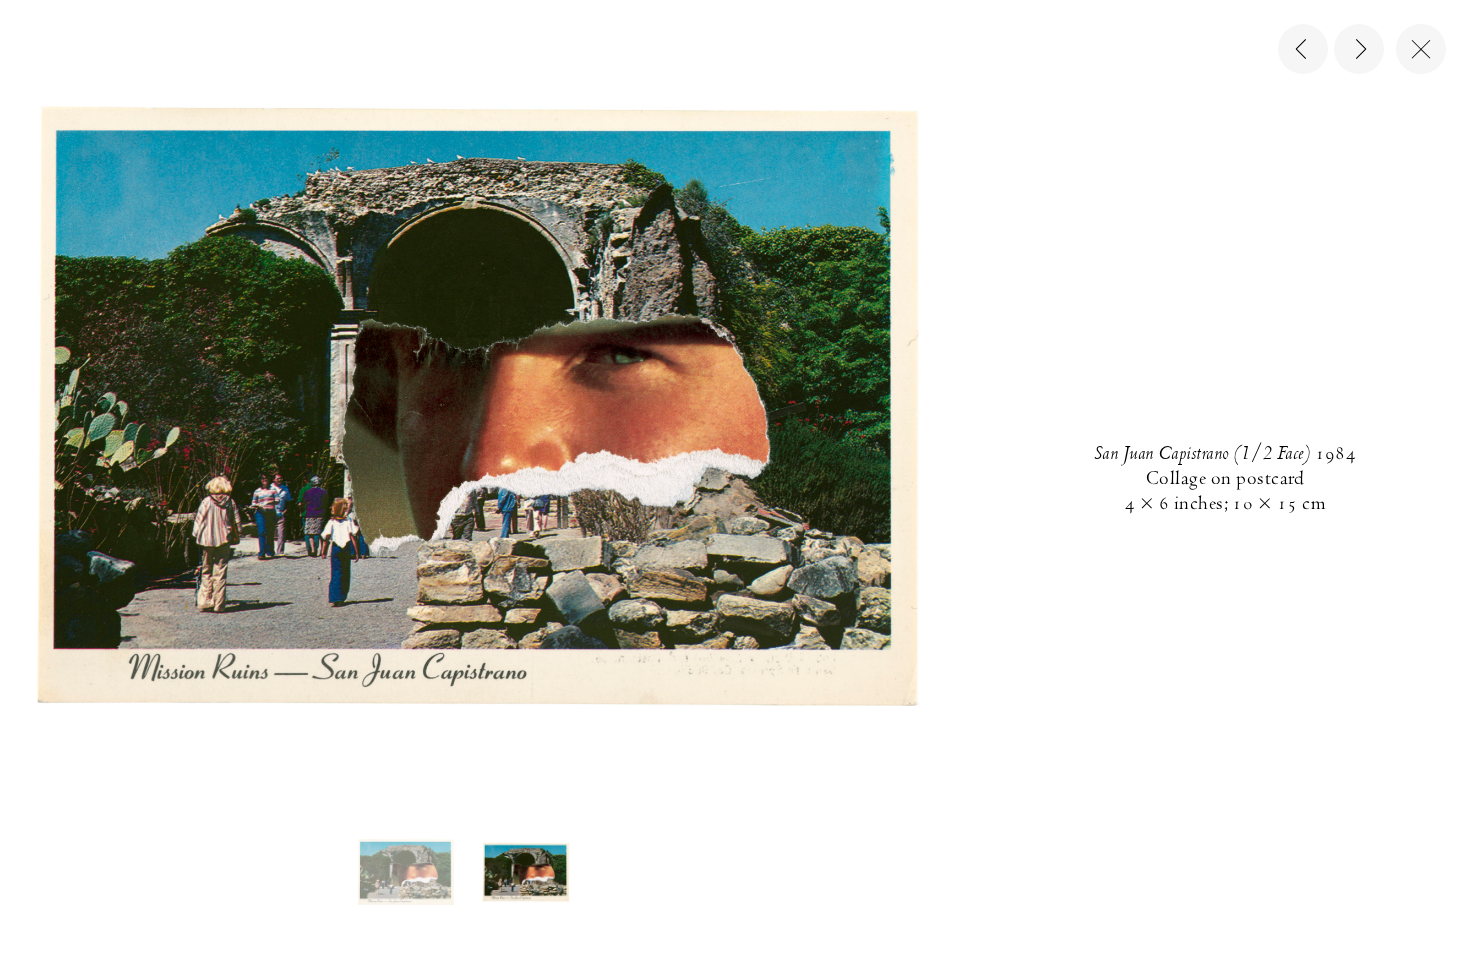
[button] (406, 871)
